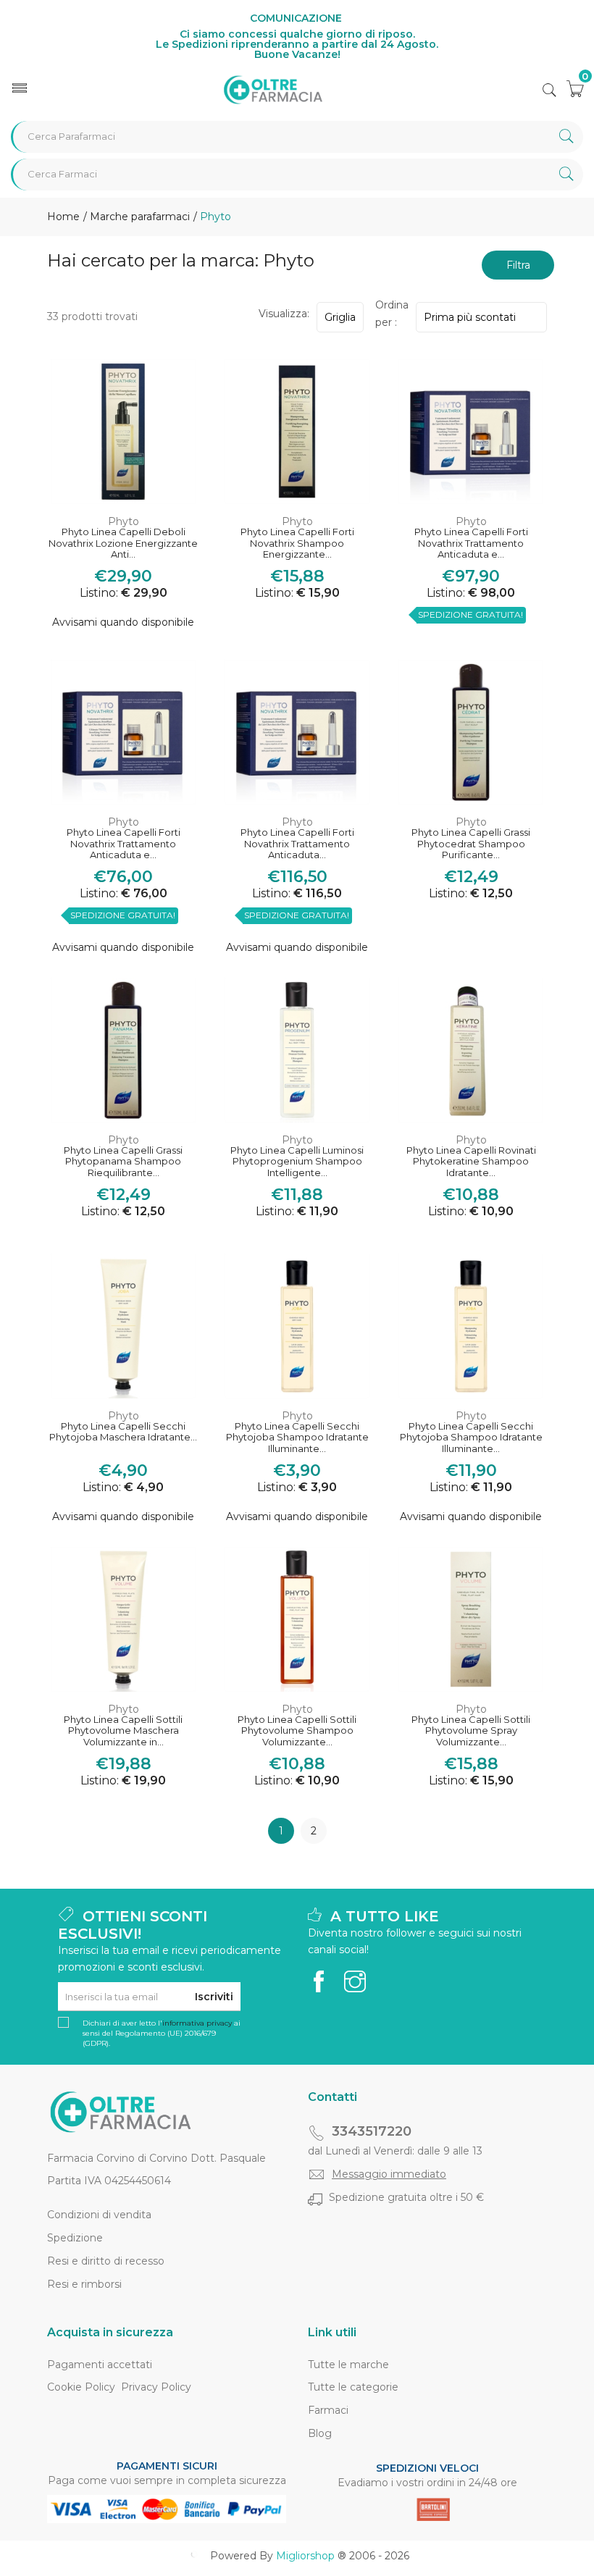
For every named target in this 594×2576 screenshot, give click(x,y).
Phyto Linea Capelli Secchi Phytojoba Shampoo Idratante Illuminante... (297, 1438)
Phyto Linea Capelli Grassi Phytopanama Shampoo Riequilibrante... (123, 1162)
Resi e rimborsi (84, 2284)
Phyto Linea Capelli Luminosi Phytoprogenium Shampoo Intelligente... (297, 1162)
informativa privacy (197, 2023)
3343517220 (372, 2131)
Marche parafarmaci (138, 217)
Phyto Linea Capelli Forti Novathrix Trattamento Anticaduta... (297, 844)
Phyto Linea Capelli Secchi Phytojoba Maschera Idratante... (123, 1432)
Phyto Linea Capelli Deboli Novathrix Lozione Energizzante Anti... (123, 543)
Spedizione (75, 2238)
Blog (320, 2433)
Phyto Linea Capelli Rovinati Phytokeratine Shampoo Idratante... (471, 1162)
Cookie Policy (81, 2387)
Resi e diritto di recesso (106, 2261)
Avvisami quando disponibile (123, 622)
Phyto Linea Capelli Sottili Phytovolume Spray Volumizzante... (471, 1731)
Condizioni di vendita (99, 2215)
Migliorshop (305, 2556)
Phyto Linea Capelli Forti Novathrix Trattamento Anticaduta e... (471, 543)
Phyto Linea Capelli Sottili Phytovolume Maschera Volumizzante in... (123, 1731)
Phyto (124, 521)
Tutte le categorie (353, 2387)
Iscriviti (214, 1997)
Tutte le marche (348, 2365)
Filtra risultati (518, 269)
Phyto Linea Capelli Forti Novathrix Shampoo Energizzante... (297, 543)
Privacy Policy (156, 2387)
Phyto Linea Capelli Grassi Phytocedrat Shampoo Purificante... (471, 844)
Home (63, 217)
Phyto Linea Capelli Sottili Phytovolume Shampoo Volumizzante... (297, 1731)
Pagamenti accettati (100, 2365)
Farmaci (328, 2410)
